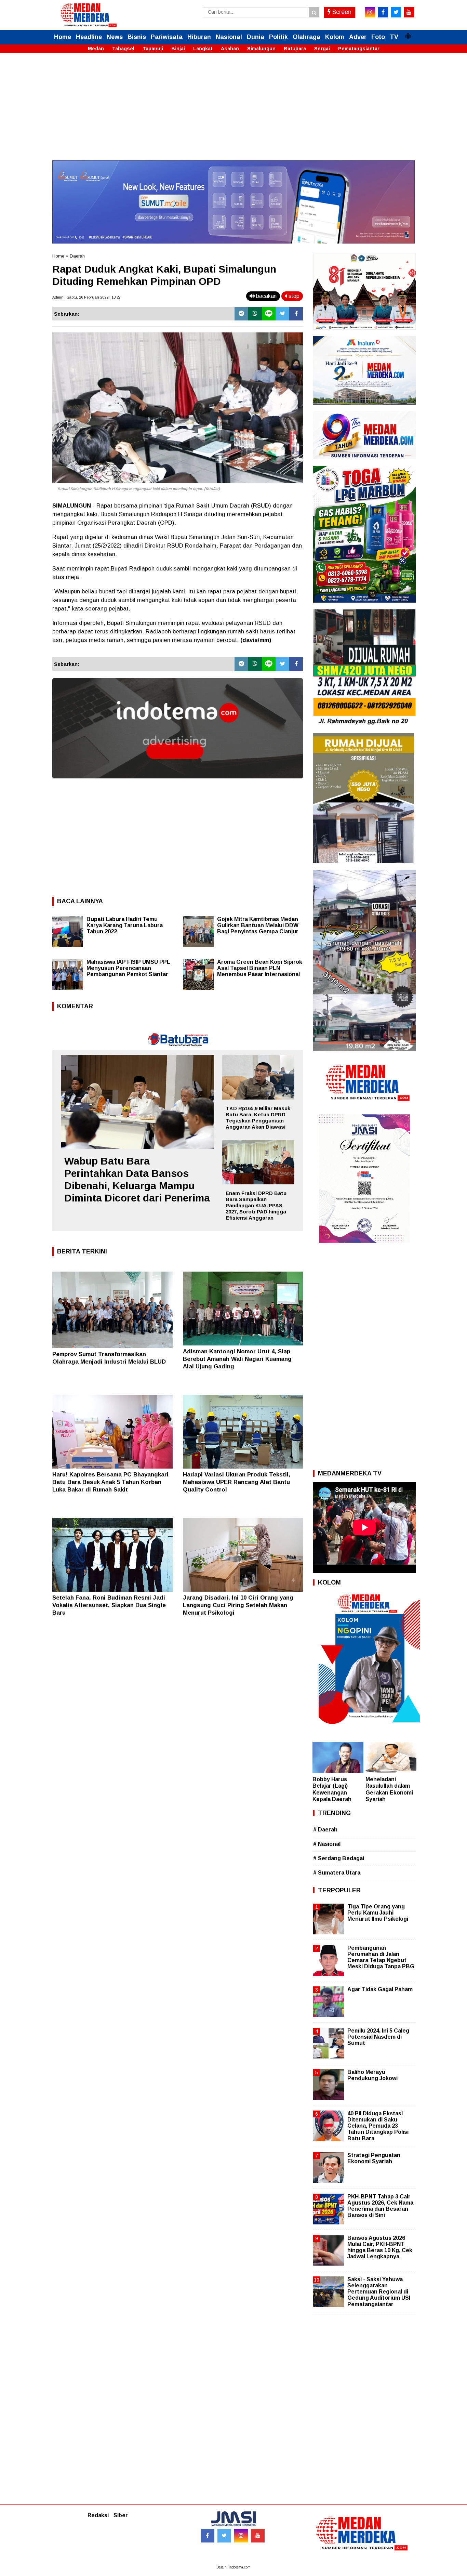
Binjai (178, 49)
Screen (341, 12)
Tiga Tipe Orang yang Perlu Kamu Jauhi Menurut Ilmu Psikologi (378, 1913)
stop (293, 296)
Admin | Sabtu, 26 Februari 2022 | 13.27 (86, 297)
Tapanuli (153, 49)
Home (63, 37)
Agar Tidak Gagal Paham (380, 1989)
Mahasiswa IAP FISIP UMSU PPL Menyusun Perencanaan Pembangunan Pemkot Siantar (128, 968)
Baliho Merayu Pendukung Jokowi (372, 2075)
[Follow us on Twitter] (224, 2536)
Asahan (230, 49)
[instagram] (370, 12)
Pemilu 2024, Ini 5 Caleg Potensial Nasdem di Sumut (378, 2037)
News (115, 37)
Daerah (77, 256)
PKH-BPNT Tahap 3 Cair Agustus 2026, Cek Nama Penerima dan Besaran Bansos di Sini (380, 2206)
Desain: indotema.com (233, 2567)
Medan (96, 49)
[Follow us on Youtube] (258, 2536)
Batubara (295, 49)
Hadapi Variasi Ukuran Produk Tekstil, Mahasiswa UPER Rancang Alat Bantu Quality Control (237, 1482)
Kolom (335, 37)
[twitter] (396, 12)
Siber (121, 2515)
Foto (378, 37)
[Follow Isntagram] (241, 2536)
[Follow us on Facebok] (208, 2536)
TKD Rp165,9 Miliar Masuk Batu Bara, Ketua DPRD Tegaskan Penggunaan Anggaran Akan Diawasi (258, 1118)
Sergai (322, 49)
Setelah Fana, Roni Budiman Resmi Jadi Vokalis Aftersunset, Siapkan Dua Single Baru (109, 1605)
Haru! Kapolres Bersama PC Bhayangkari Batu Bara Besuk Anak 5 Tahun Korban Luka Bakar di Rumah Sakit (110, 1482)
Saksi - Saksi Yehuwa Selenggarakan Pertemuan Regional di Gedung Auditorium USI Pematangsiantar (379, 2292)
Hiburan (199, 37)
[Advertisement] (233, 113)
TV (394, 37)
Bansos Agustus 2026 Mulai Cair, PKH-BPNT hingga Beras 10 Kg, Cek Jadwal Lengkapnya (380, 2247)
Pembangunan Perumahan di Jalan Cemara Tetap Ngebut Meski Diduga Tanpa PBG (381, 1957)
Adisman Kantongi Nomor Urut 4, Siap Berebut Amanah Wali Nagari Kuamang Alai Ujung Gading (237, 1359)
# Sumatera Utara (337, 1873)
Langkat (203, 49)
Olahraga (306, 37)
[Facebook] (296, 314)
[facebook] (383, 12)
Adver (358, 37)
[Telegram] (241, 314)
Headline (89, 37)
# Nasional (327, 1844)
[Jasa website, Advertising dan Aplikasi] (178, 783)
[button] (408, 33)
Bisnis (137, 37)
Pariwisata (167, 37)
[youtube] (409, 12)
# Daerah (325, 1830)
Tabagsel (123, 49)
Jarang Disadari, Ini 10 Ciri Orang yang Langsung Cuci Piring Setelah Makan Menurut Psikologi (238, 1605)
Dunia (256, 37)
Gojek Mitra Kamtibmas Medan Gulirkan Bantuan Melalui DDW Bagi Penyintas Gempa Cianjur (258, 925)
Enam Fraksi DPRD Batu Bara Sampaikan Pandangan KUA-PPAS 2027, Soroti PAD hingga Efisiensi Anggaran (256, 1205)
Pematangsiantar (359, 49)
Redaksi (98, 2515)
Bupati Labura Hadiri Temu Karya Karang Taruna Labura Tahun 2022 (125, 925)
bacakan (266, 296)
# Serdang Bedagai (339, 1858)
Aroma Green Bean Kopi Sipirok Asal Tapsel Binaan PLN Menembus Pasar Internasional (260, 968)
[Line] (269, 314)
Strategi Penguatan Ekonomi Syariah (374, 2158)
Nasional (229, 37)
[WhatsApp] (255, 314)
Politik (278, 37)
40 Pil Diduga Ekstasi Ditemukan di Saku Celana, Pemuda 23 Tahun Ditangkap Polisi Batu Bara (378, 2126)
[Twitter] (282, 314)
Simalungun (261, 49)
